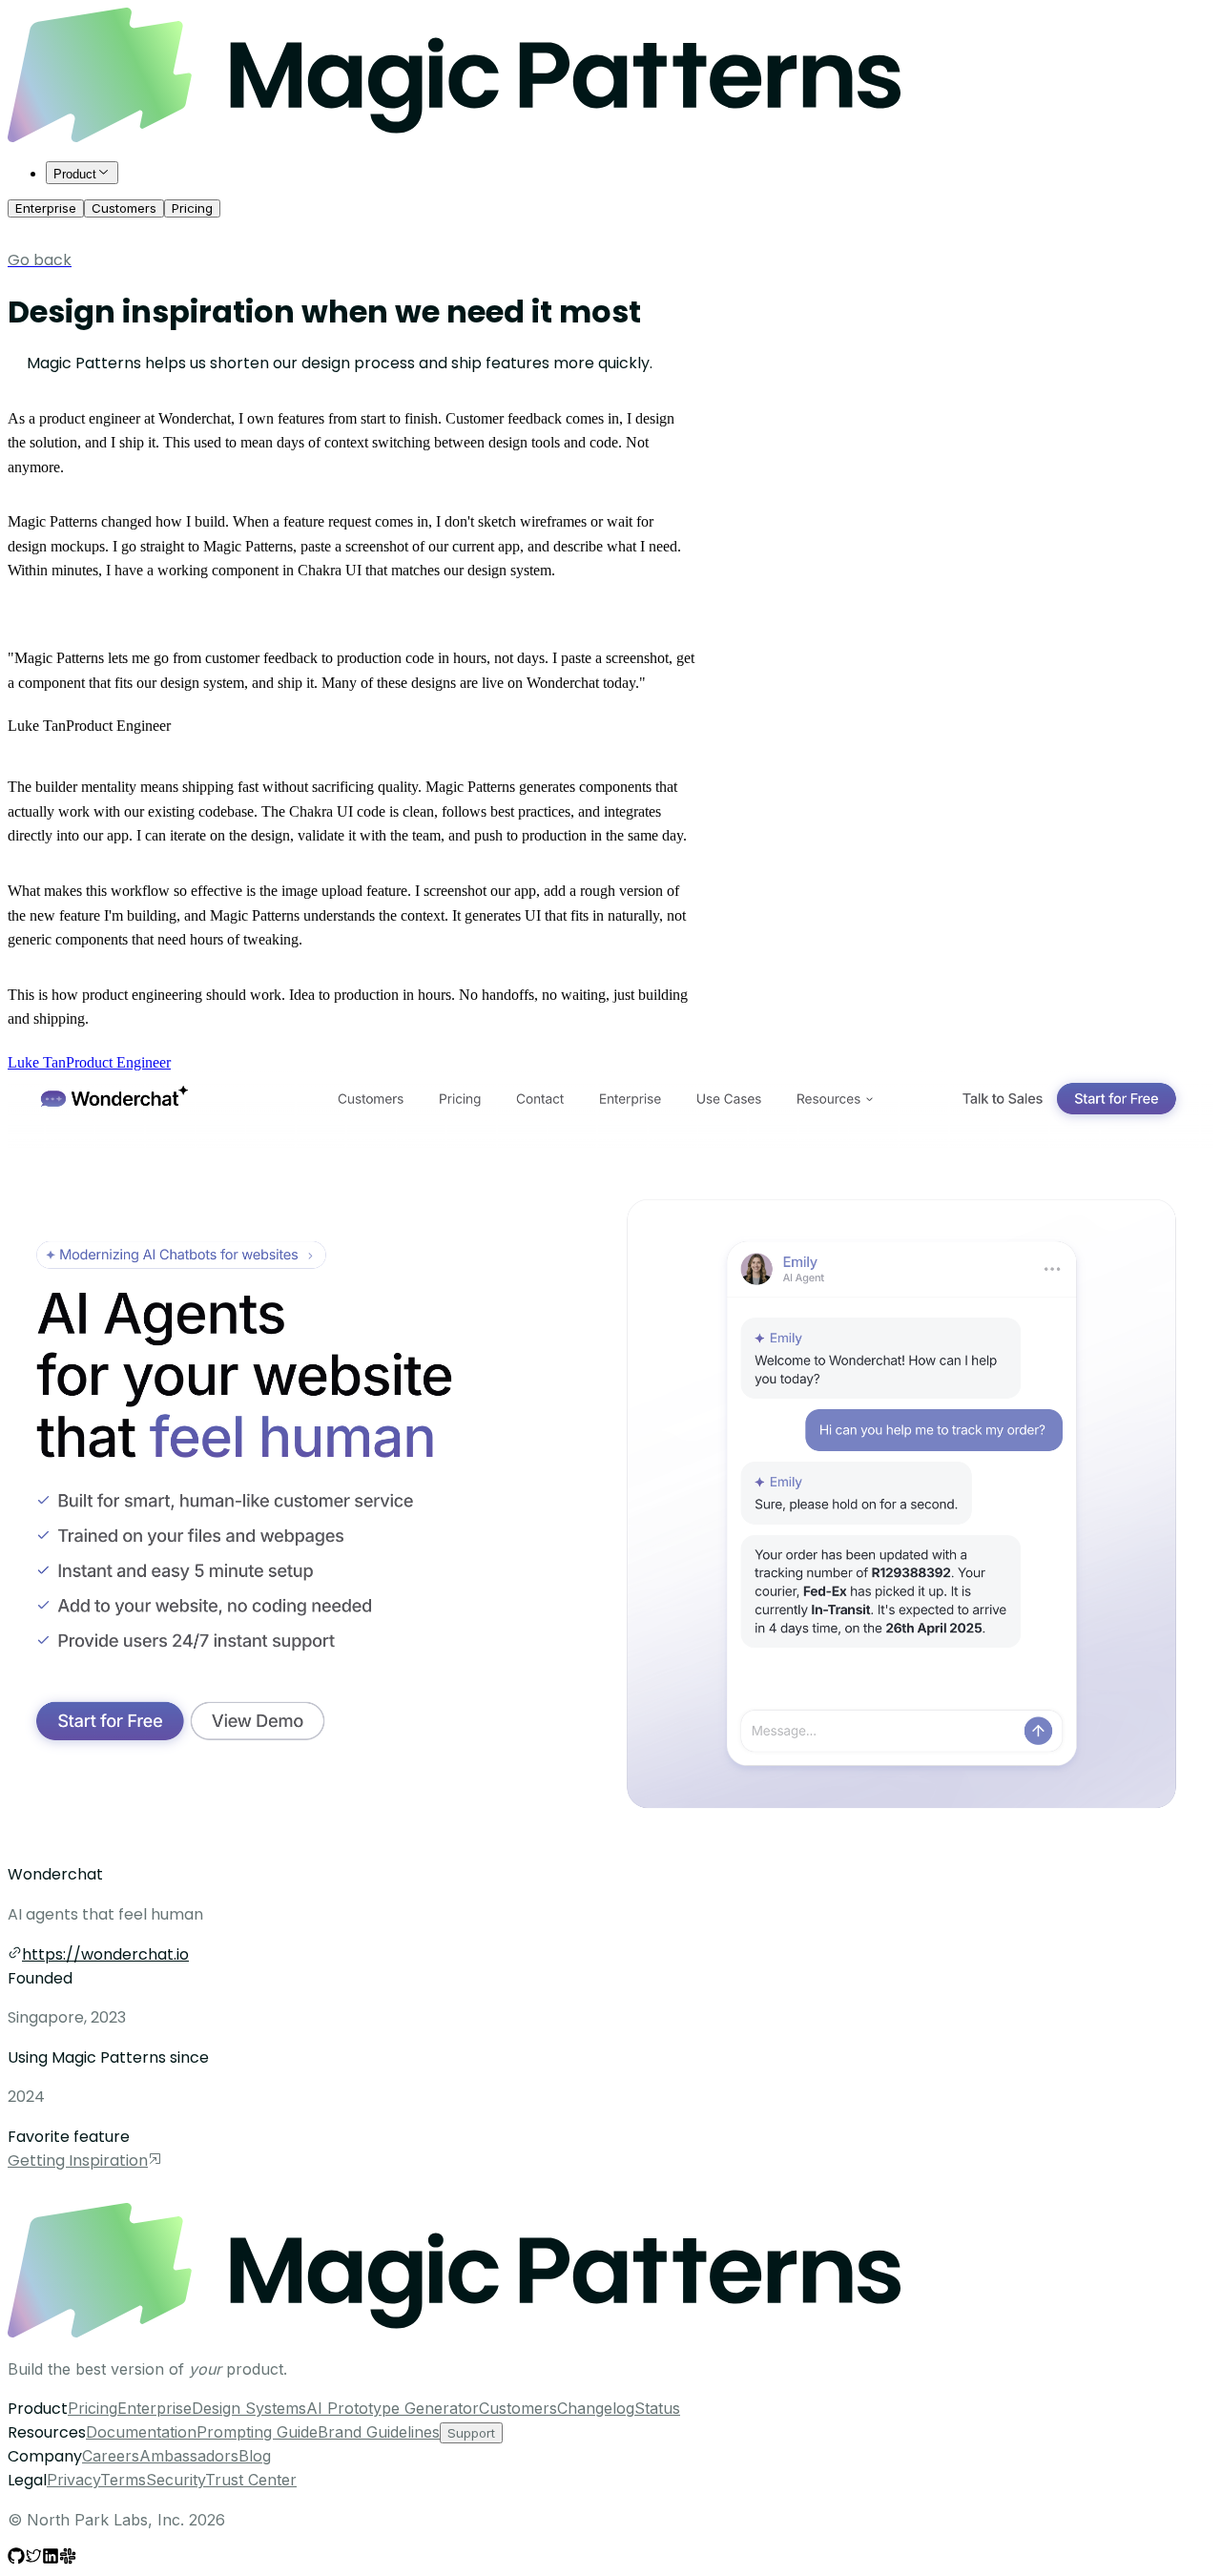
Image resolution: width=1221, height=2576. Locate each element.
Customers (124, 208)
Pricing (192, 208)
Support (471, 2433)
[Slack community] (68, 2559)
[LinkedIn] (51, 2559)
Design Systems (249, 2408)
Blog (255, 2456)
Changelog (596, 2408)
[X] (33, 2559)
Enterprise (46, 208)
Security (176, 2480)
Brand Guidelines (379, 2432)
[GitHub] (16, 2559)
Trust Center (251, 2480)
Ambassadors (189, 2456)
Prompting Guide (257, 2432)
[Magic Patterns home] (454, 137)
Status (657, 2408)
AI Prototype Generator (393, 2408)
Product (75, 174)
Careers (111, 2456)
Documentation (141, 2432)
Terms (123, 2480)
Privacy (73, 2480)
